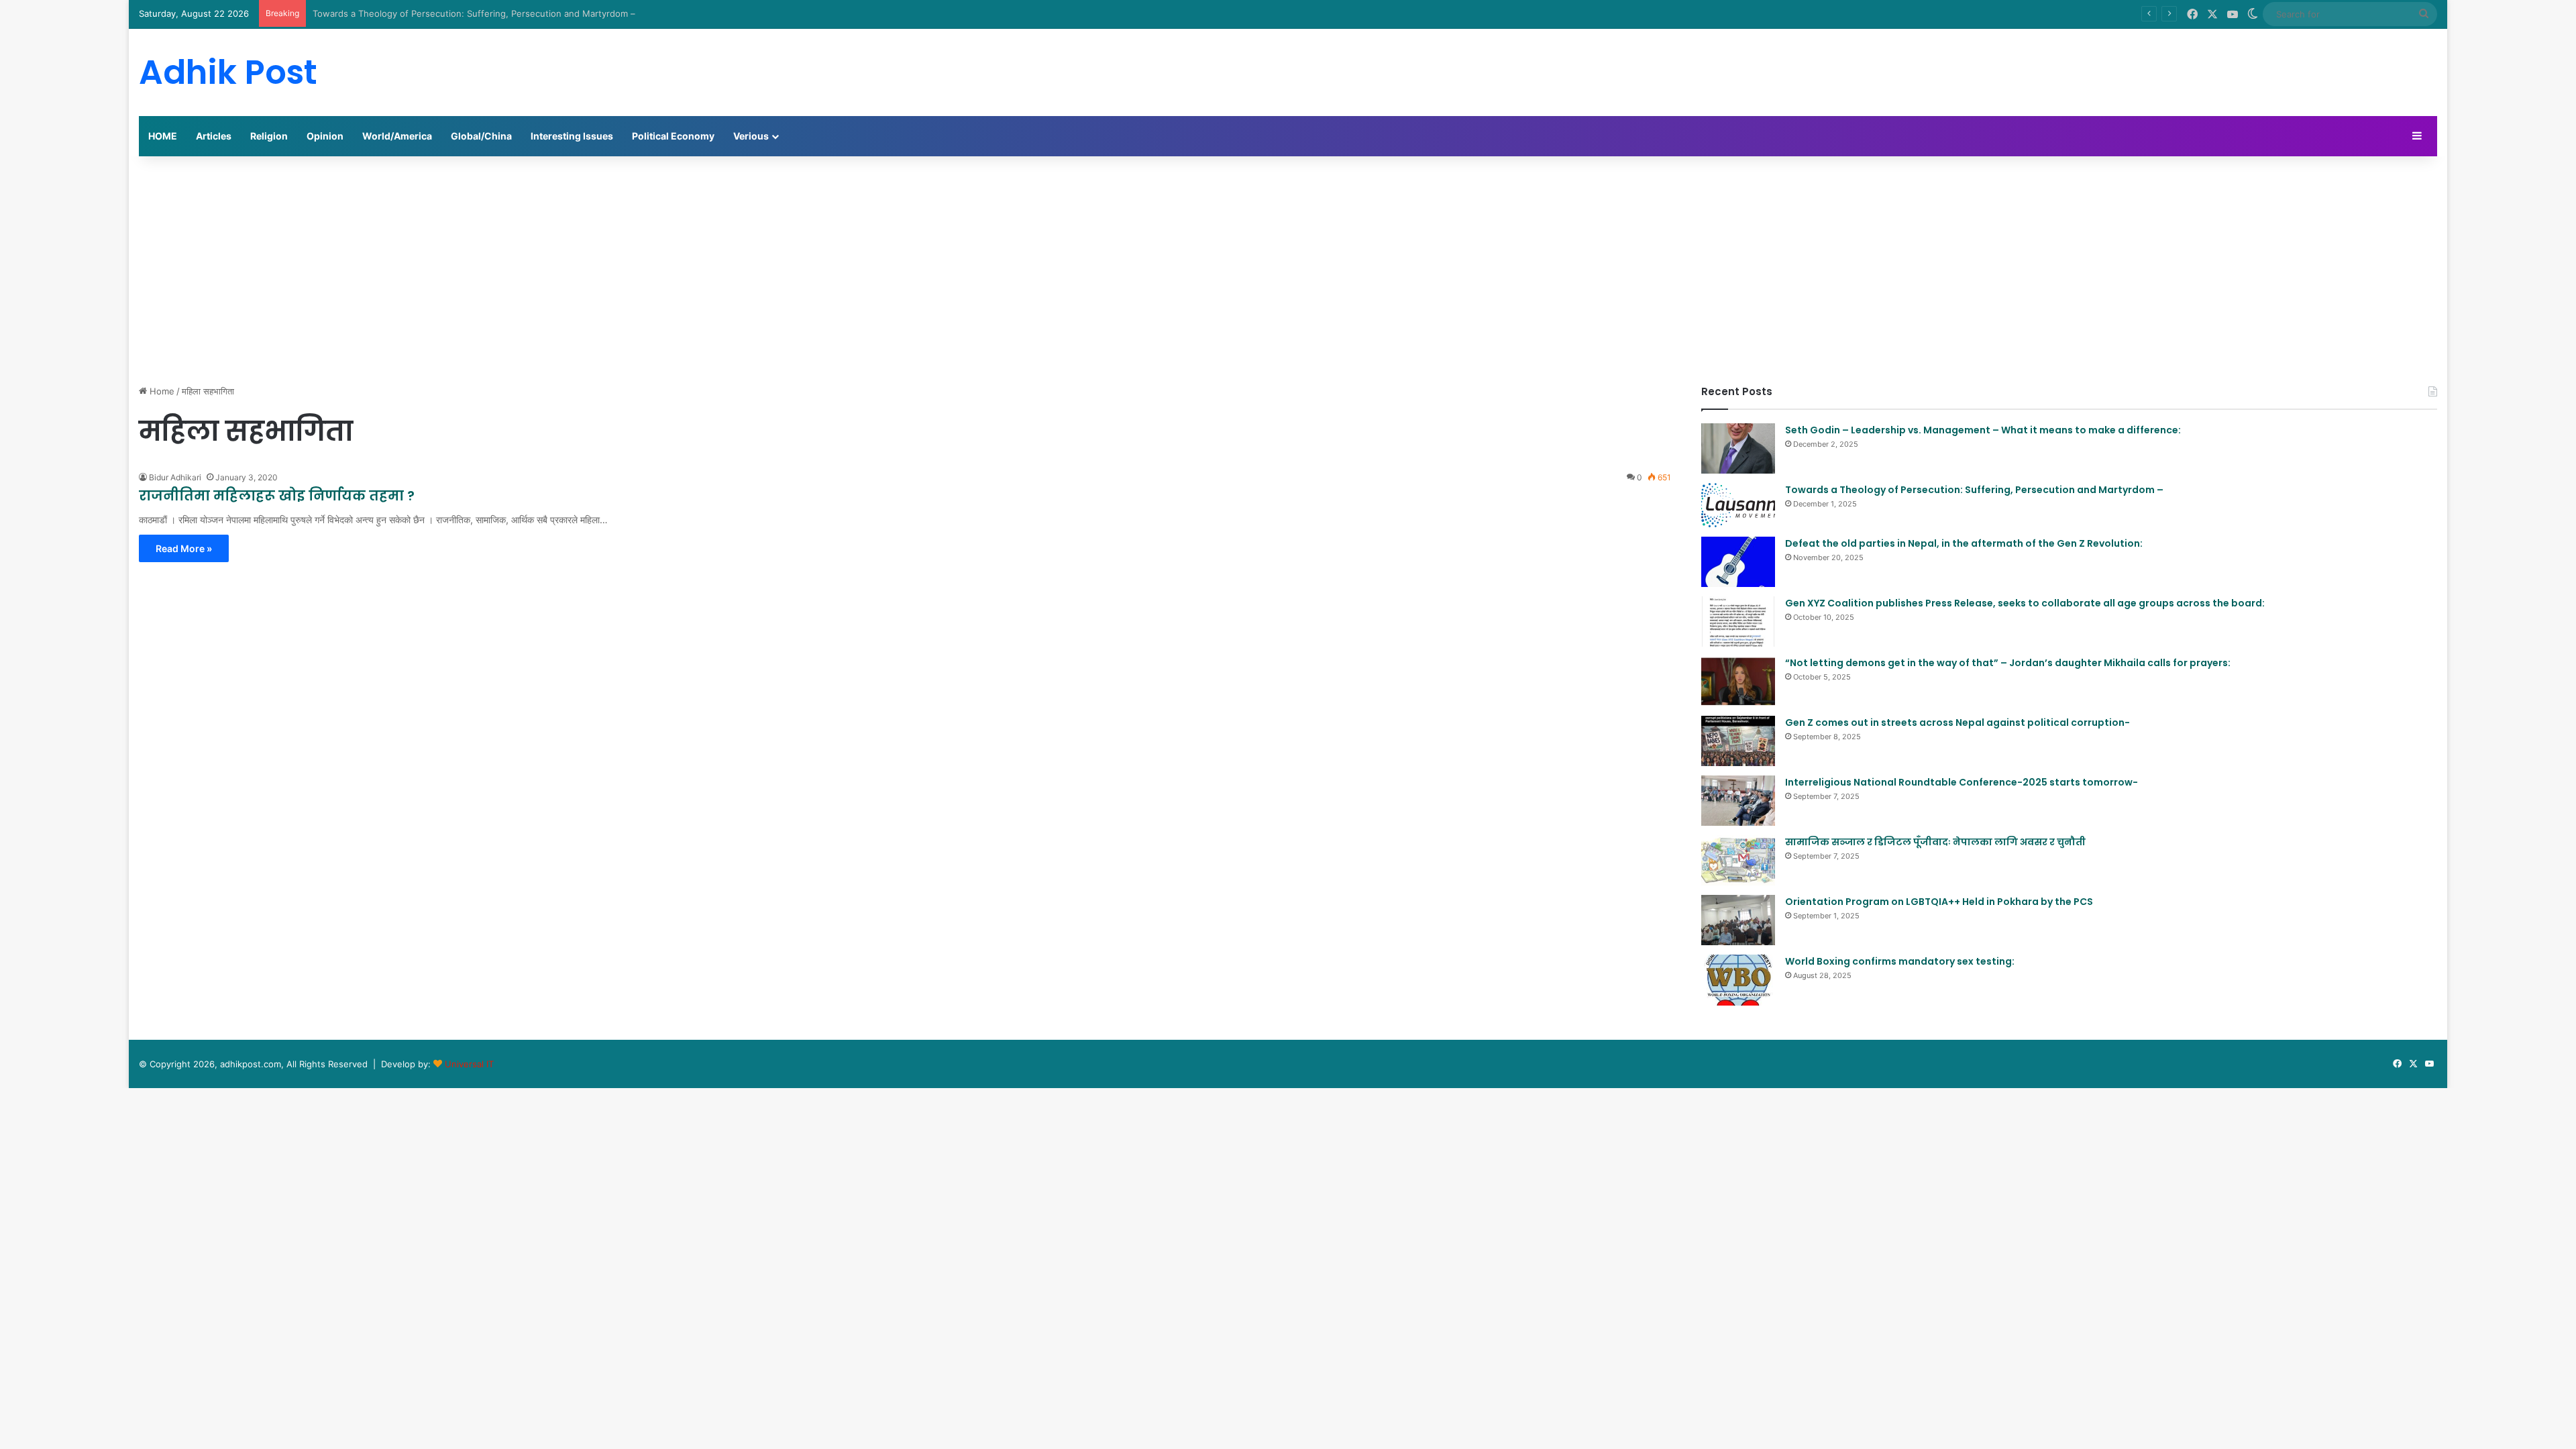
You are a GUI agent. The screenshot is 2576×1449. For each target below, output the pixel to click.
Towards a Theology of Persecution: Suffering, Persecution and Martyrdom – (474, 13)
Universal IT (469, 1064)
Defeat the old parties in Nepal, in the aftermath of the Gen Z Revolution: (1964, 543)
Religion (269, 136)
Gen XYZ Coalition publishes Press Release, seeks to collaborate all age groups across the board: (2025, 603)
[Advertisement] (1288, 270)
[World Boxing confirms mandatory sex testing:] (1738, 980)
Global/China (481, 136)
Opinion (325, 136)
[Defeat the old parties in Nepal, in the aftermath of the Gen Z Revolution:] (1738, 562)
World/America (397, 136)
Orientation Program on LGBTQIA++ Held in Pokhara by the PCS (1939, 902)
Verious (751, 136)
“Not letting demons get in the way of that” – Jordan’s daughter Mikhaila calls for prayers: (2008, 663)
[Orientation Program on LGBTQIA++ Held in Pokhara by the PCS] (1738, 920)
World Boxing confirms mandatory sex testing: (1900, 961)
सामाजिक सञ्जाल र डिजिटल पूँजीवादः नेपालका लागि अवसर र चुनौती (1935, 842)
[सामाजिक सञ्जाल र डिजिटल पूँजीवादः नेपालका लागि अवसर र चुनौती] (1738, 860)
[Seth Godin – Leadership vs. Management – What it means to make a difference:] (1738, 448)
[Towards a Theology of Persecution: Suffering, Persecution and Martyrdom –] (1738, 505)
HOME (163, 136)
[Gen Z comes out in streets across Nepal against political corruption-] (1738, 741)
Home (161, 391)
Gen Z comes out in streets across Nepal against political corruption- (1957, 722)
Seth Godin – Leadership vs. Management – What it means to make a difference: (1983, 430)
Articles (214, 136)
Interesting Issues (572, 136)
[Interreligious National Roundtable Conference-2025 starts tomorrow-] (1738, 801)
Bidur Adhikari (175, 477)
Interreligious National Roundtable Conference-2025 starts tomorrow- (1962, 782)
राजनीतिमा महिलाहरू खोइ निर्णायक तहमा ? (277, 496)
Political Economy (673, 136)
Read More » (184, 548)
